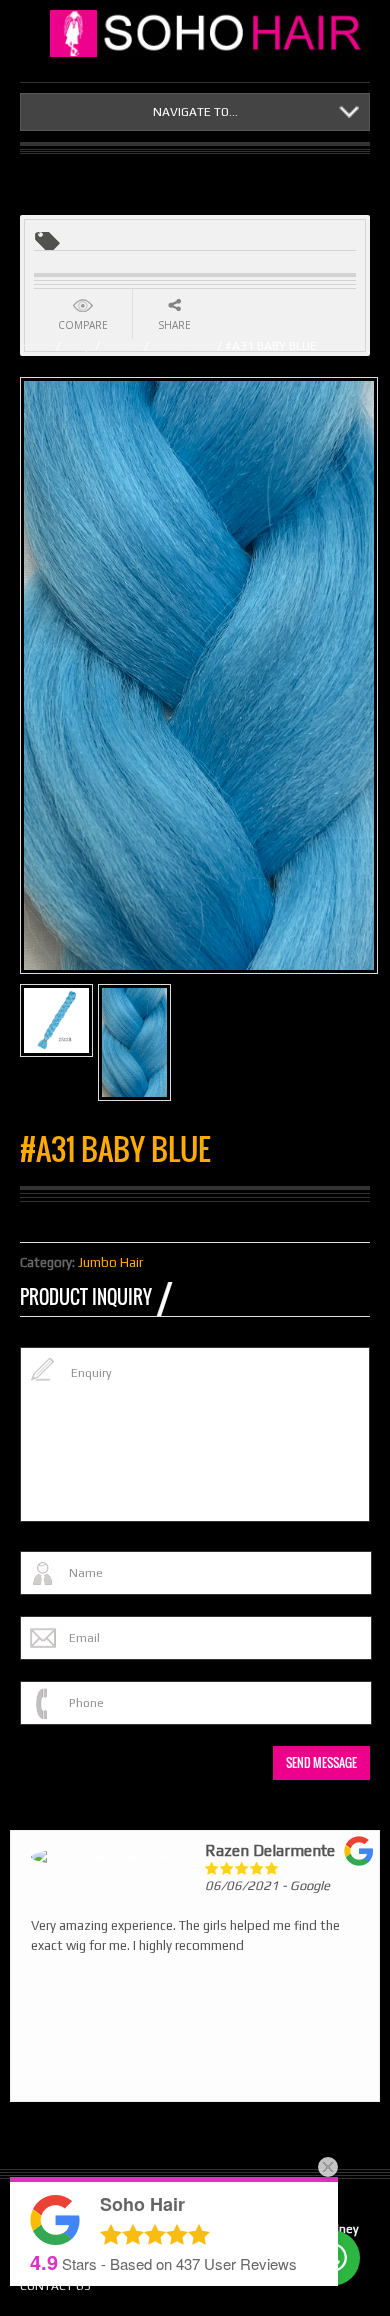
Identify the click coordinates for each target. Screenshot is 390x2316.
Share (174, 325)
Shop (78, 346)
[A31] (134, 1042)
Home (36, 346)
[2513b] (56, 1020)
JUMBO (122, 346)
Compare (83, 325)
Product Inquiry (86, 1297)
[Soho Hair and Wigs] (210, 33)
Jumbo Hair (183, 346)
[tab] (96, 1297)
